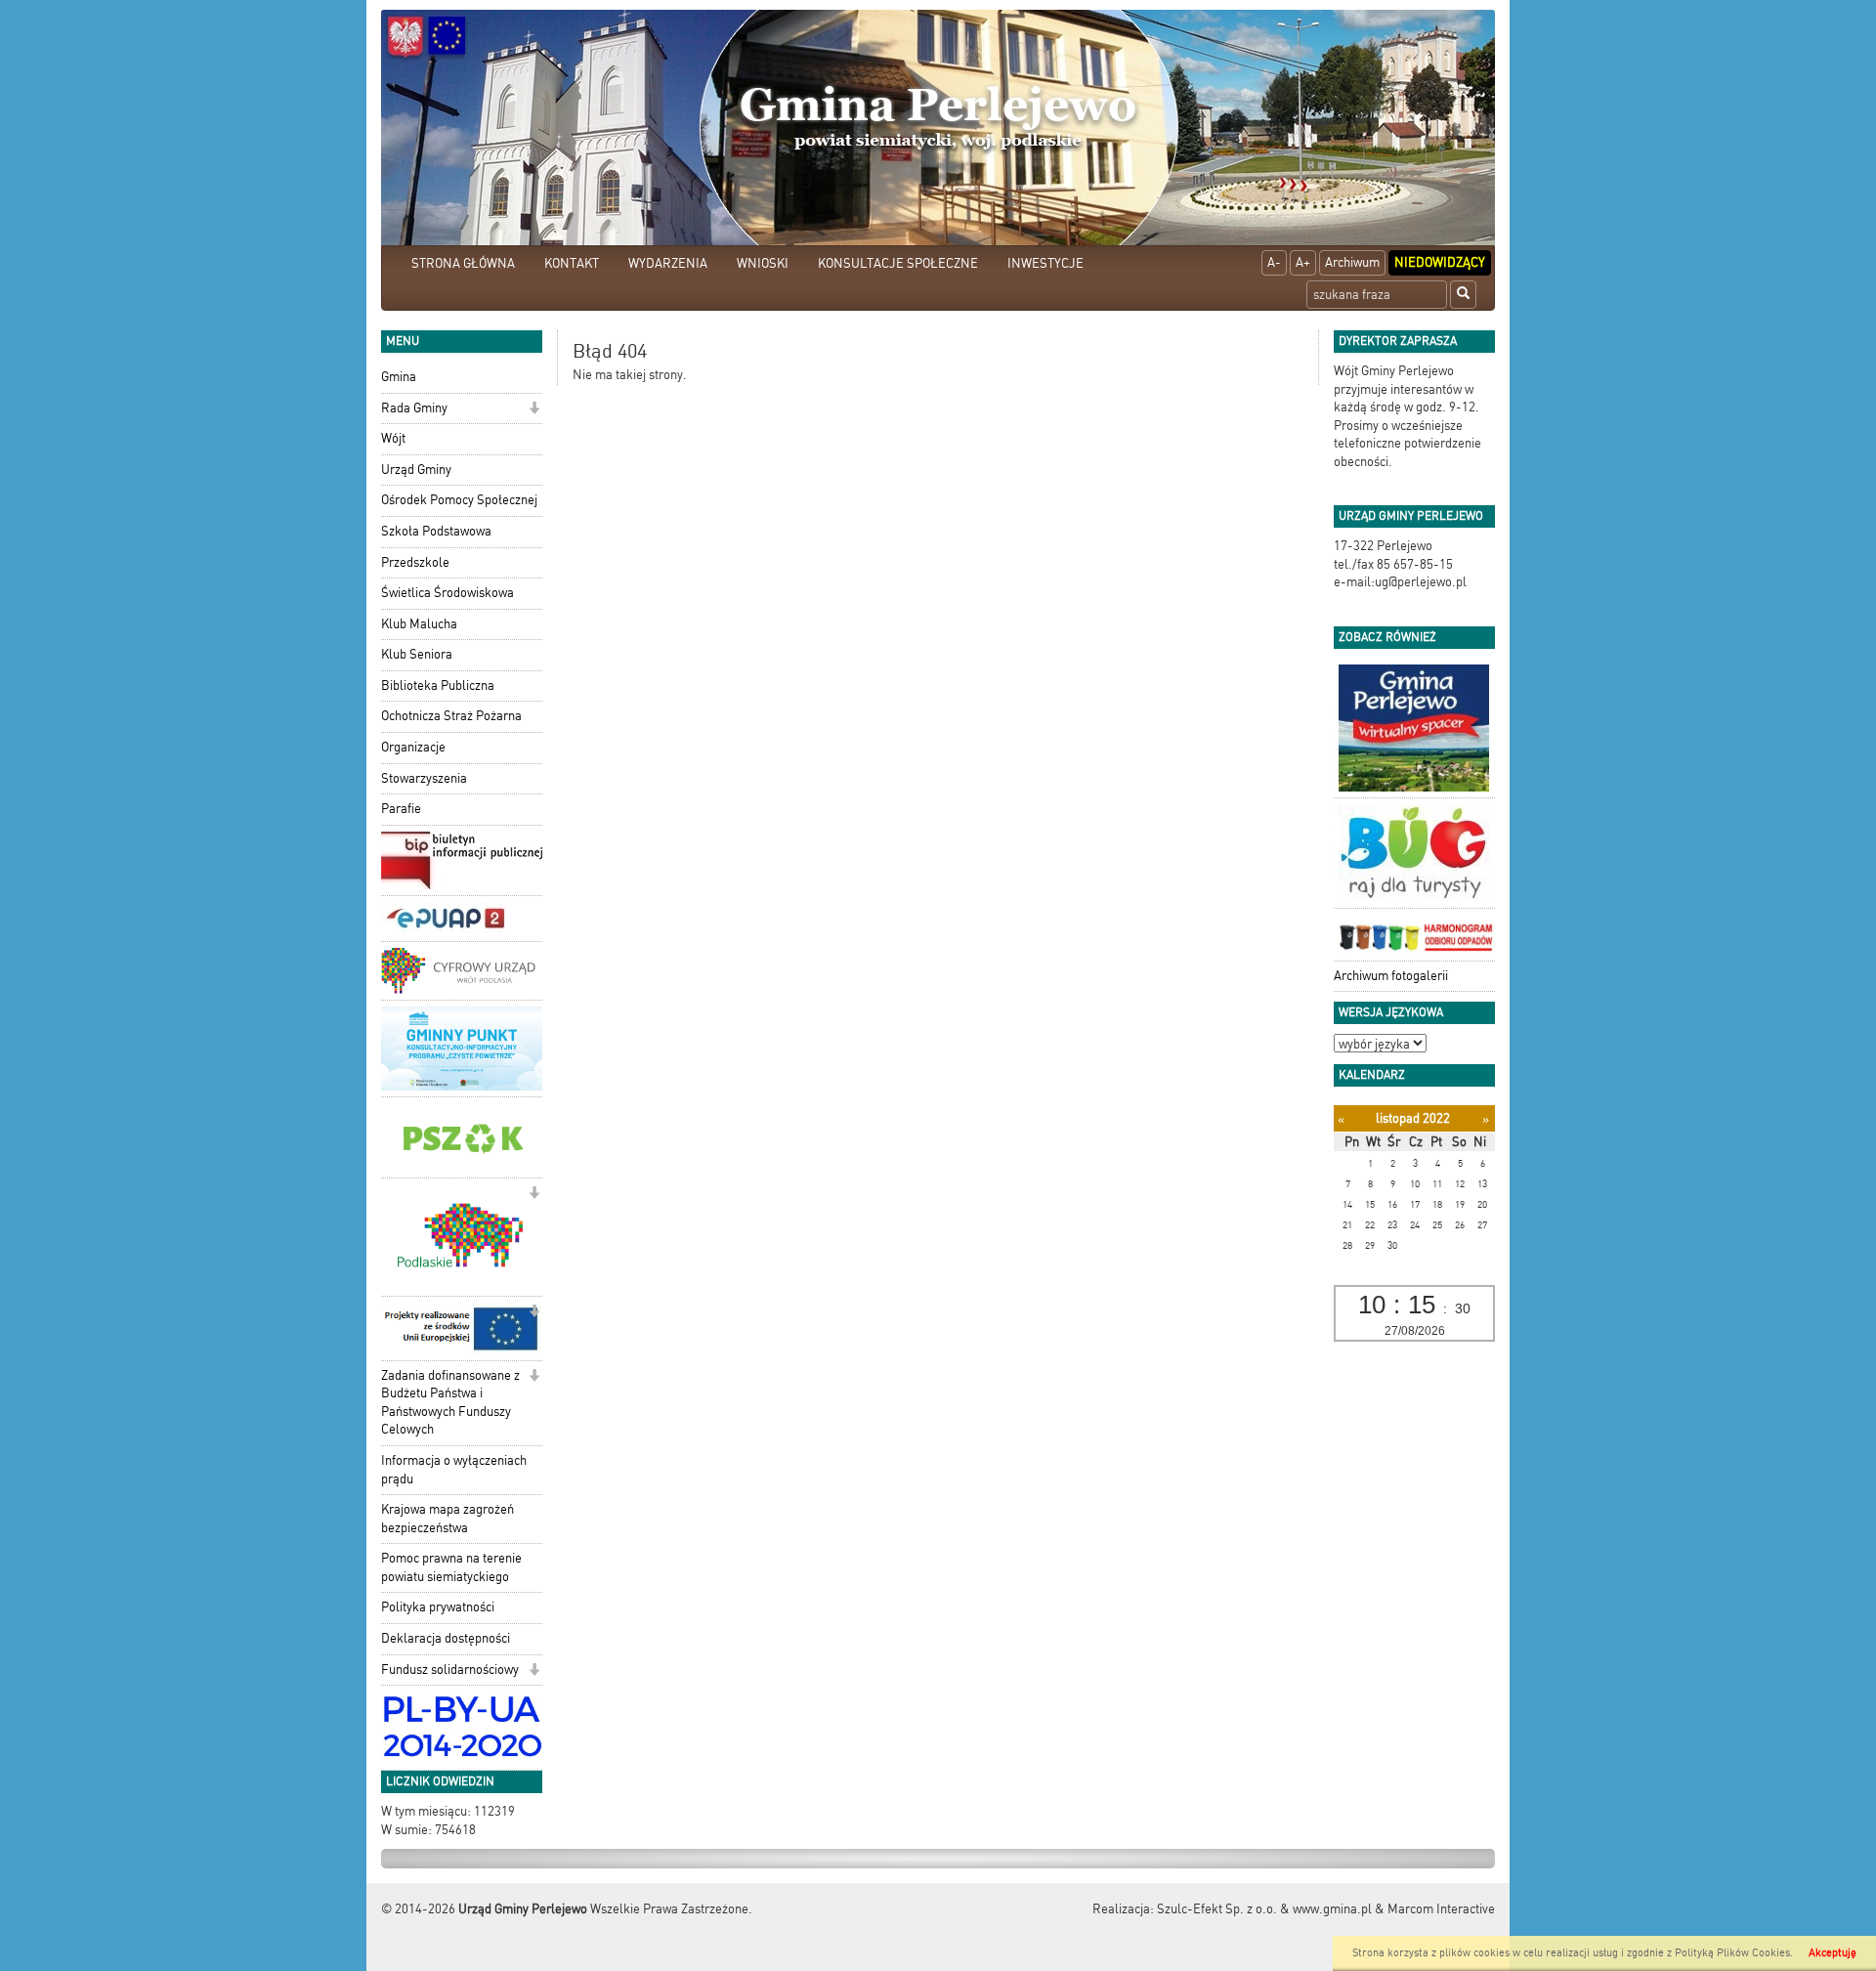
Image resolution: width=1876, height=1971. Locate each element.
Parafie (401, 809)
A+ (1303, 262)
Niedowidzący (1440, 262)
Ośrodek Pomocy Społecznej (459, 500)
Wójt (393, 438)
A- (1274, 262)
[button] (534, 410)
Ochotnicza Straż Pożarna (451, 716)
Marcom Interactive (1441, 1909)
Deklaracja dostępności (446, 1638)
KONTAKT (572, 263)
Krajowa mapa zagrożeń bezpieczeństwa (448, 1519)
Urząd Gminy (416, 470)
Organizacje (413, 747)
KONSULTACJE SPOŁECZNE (898, 263)
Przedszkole (415, 562)
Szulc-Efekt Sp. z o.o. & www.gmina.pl (1264, 1909)
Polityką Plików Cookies (1732, 1953)
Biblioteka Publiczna (438, 686)
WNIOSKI (763, 263)
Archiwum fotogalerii (1391, 976)
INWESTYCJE (1045, 263)
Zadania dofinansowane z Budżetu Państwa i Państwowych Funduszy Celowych (450, 1403)
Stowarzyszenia (424, 778)
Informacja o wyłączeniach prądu (454, 1470)
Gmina (399, 377)
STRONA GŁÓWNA (463, 263)
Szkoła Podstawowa (436, 531)
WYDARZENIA (668, 263)
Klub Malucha (419, 624)
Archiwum (1352, 262)
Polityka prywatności (438, 1607)
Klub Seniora (417, 654)
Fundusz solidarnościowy (450, 1670)
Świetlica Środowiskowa (448, 593)
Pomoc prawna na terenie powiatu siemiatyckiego (451, 1567)
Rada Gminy (414, 408)
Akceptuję (1833, 1953)
